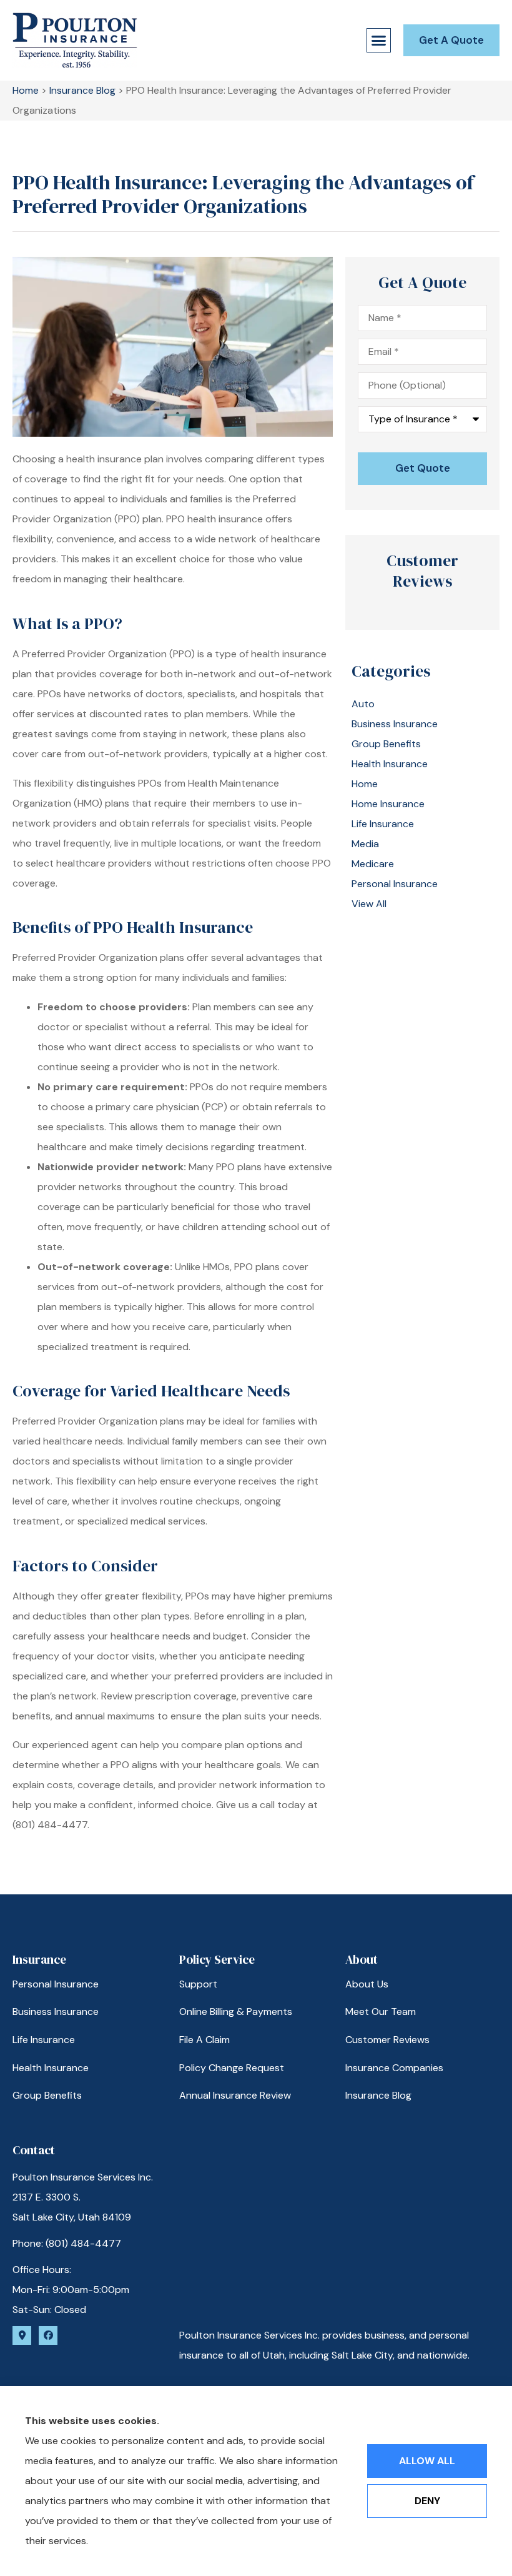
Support (198, 1984)
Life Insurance (44, 2040)
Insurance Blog (82, 90)
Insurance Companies (394, 2068)
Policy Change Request (232, 2068)
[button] (379, 41)
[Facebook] (48, 2335)
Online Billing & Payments (236, 2012)
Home (26, 90)
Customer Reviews (387, 2040)
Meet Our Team (381, 2012)
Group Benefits (47, 2095)
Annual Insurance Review (235, 2095)
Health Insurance (51, 2068)
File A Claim (204, 2040)
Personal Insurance (56, 1984)
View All (369, 904)
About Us (367, 1984)
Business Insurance (56, 2012)
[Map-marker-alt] (22, 2335)
